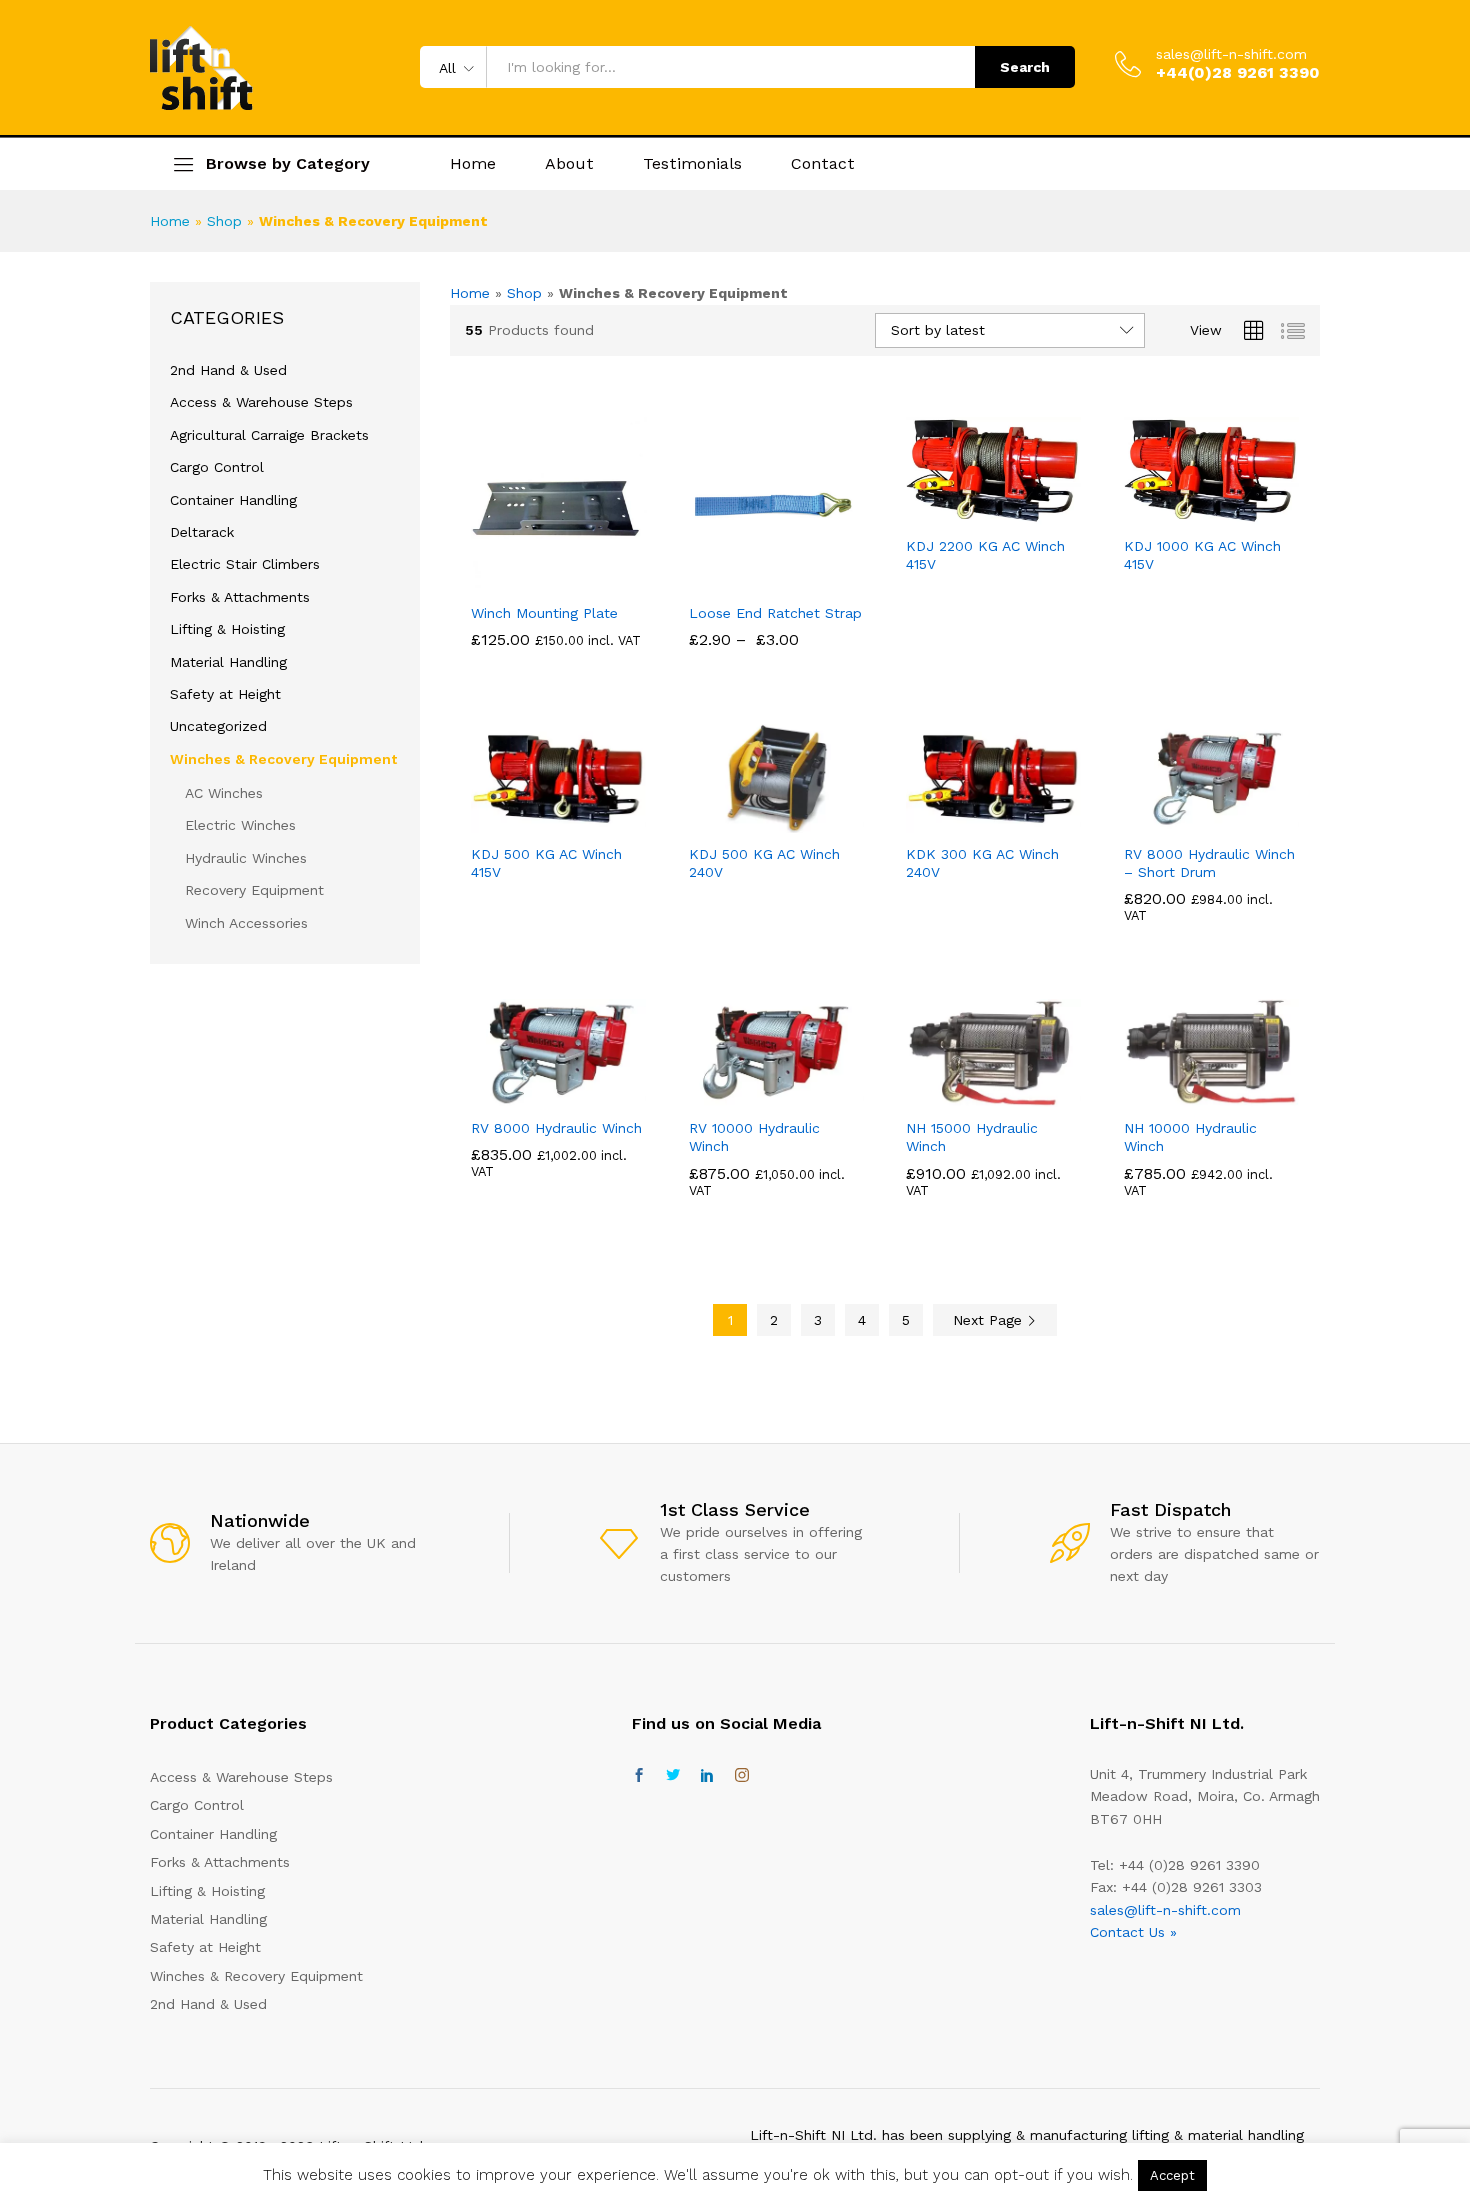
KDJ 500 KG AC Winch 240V (764, 863)
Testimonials (692, 164)
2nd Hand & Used (228, 370)
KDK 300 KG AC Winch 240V (982, 863)
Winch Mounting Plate (544, 613)
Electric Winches (240, 825)
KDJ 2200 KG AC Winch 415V (985, 555)
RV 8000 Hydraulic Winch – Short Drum (1209, 863)
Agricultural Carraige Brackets (269, 435)
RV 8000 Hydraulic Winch (556, 1128)
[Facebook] (639, 1776)
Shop (224, 221)
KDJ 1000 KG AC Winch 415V (1202, 555)
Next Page (990, 1320)
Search (1025, 67)
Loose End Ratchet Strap (775, 613)
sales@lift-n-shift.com (1231, 54)
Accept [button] (1172, 2175)
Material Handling (228, 662)
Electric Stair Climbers (245, 564)
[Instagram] (742, 1776)
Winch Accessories (246, 923)
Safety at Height (225, 694)
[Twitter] (673, 1776)
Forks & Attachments (240, 597)
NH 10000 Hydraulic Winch (1190, 1137)
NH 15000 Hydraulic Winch (972, 1137)
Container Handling (233, 500)
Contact (823, 164)
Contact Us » (1133, 1932)
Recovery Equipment (254, 890)
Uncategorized (218, 726)
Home (473, 164)
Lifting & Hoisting (227, 629)
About (569, 164)
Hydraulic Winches (246, 858)
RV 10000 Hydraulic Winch (754, 1137)
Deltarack (202, 532)
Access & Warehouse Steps (261, 402)
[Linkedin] (707, 1776)
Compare (582, 580)
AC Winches (224, 793)
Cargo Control (217, 467)
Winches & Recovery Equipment (284, 759)
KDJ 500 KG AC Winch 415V (546, 863)
